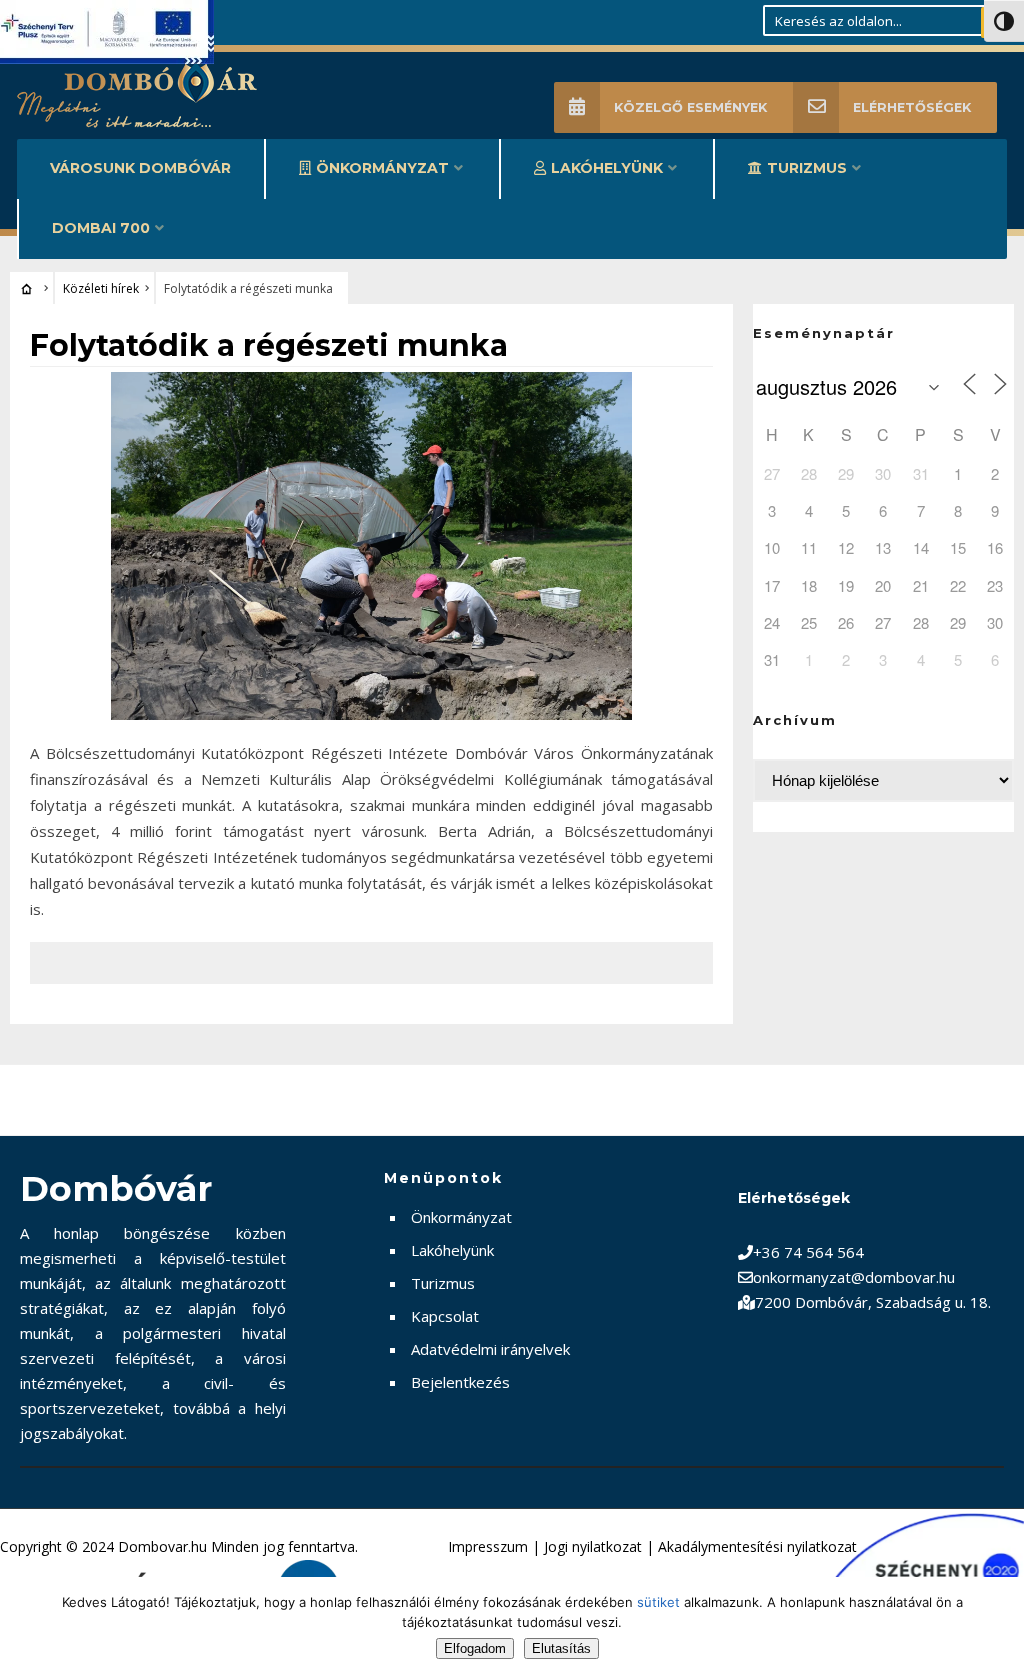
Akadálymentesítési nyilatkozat (757, 1546)
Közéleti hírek (101, 288)
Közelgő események (690, 107)
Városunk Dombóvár (140, 168)
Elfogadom (475, 1648)
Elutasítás (561, 1648)
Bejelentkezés (460, 1382)
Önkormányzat (382, 168)
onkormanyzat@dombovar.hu (854, 1277)
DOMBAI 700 (101, 228)
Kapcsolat (445, 1316)
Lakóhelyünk (607, 168)
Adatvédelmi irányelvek (490, 1349)
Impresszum (488, 1546)
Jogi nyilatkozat (593, 1546)
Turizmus (807, 168)
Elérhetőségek (912, 107)
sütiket (658, 1602)
